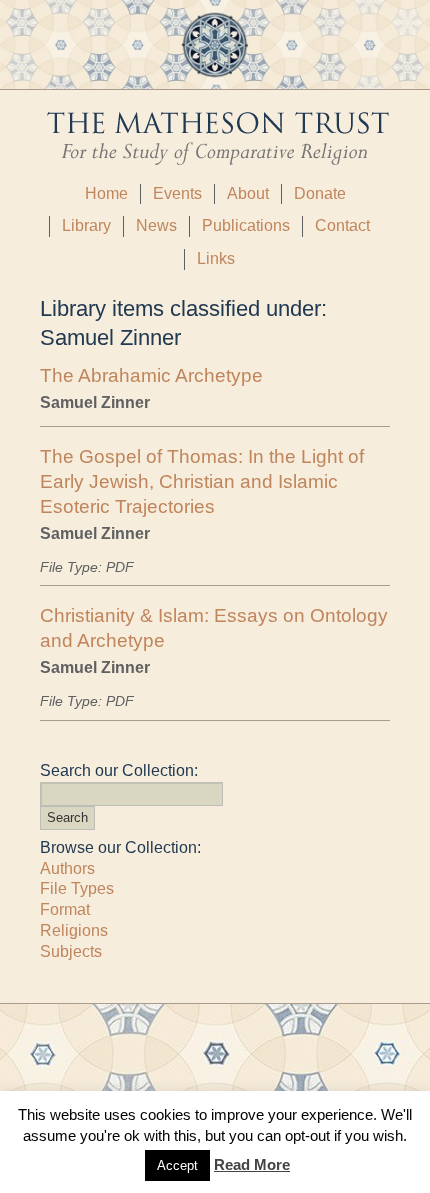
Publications (246, 225)
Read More (252, 1164)
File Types (77, 888)
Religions (74, 930)
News (156, 225)
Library (86, 225)
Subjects (71, 951)
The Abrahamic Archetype (151, 375)
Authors (67, 868)
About (248, 193)
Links (216, 258)
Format (65, 909)
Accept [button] (177, 1165)
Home (106, 193)
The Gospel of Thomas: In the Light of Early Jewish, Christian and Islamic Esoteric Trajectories (202, 481)
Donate (320, 193)
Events (177, 193)
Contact (342, 225)
